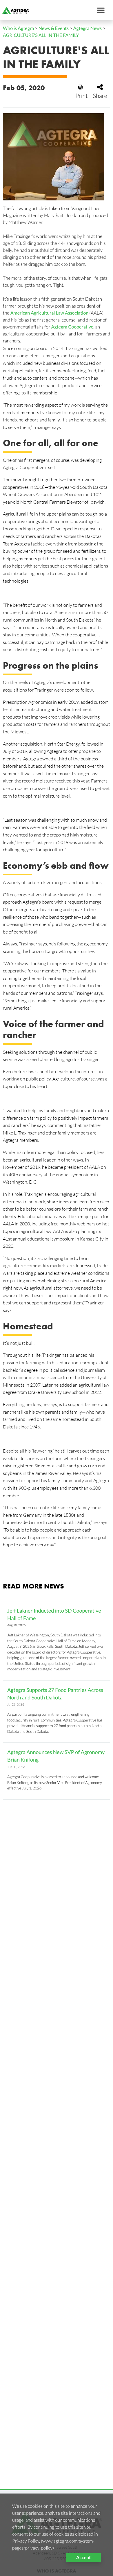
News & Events (54, 28)
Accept (83, 2558)
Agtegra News (88, 28)
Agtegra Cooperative (72, 327)
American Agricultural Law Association (50, 313)
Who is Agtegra (18, 28)
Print (82, 96)
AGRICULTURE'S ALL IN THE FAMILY (41, 35)
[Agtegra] (14, 10)
